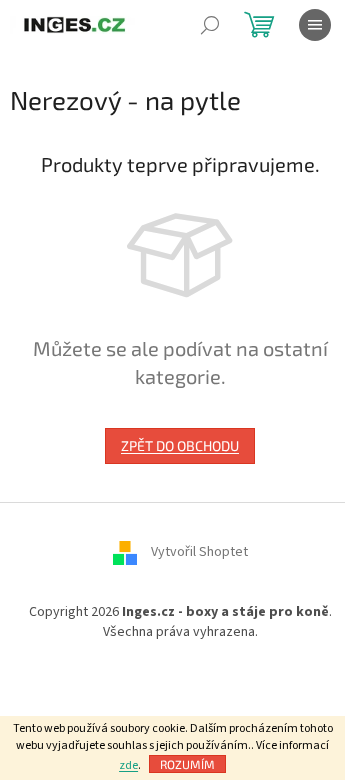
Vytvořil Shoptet (199, 553)
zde (128, 765)
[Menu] (315, 25)
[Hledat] (210, 25)
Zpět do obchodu (180, 445)
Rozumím (187, 764)
